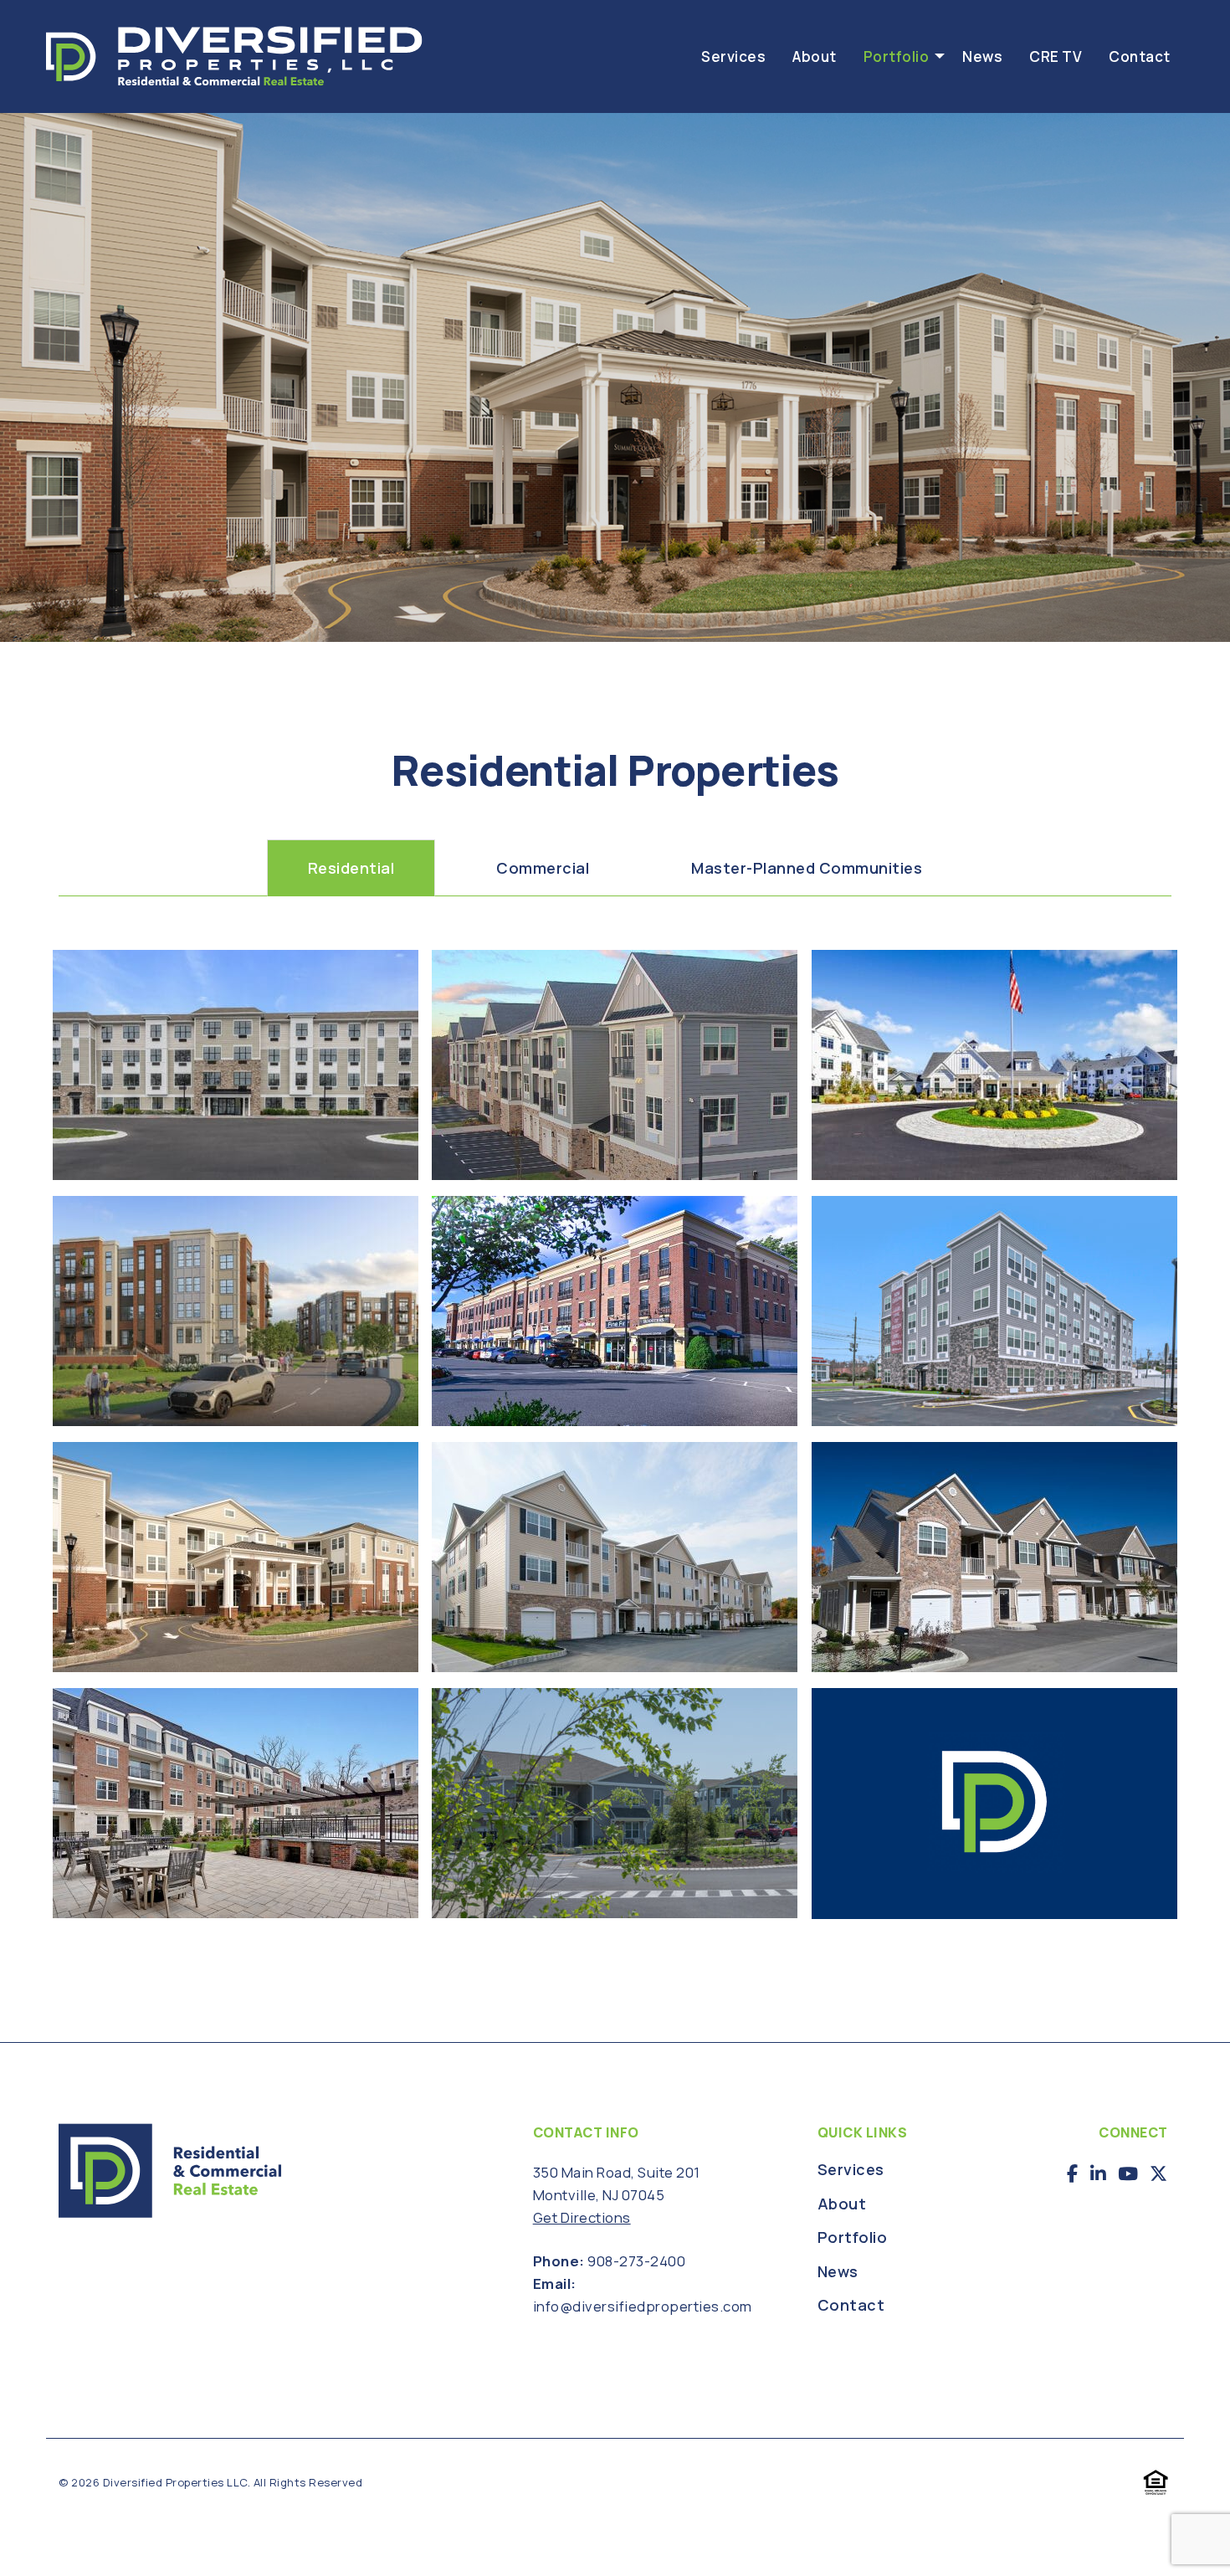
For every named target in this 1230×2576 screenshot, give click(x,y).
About (815, 56)
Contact (1140, 56)
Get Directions (582, 2217)
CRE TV (1056, 56)
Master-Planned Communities (807, 868)
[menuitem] (733, 56)
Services (733, 56)
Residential (351, 868)
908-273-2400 (636, 2261)
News (982, 56)
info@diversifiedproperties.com (643, 2306)
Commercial (543, 868)
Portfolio (897, 56)
